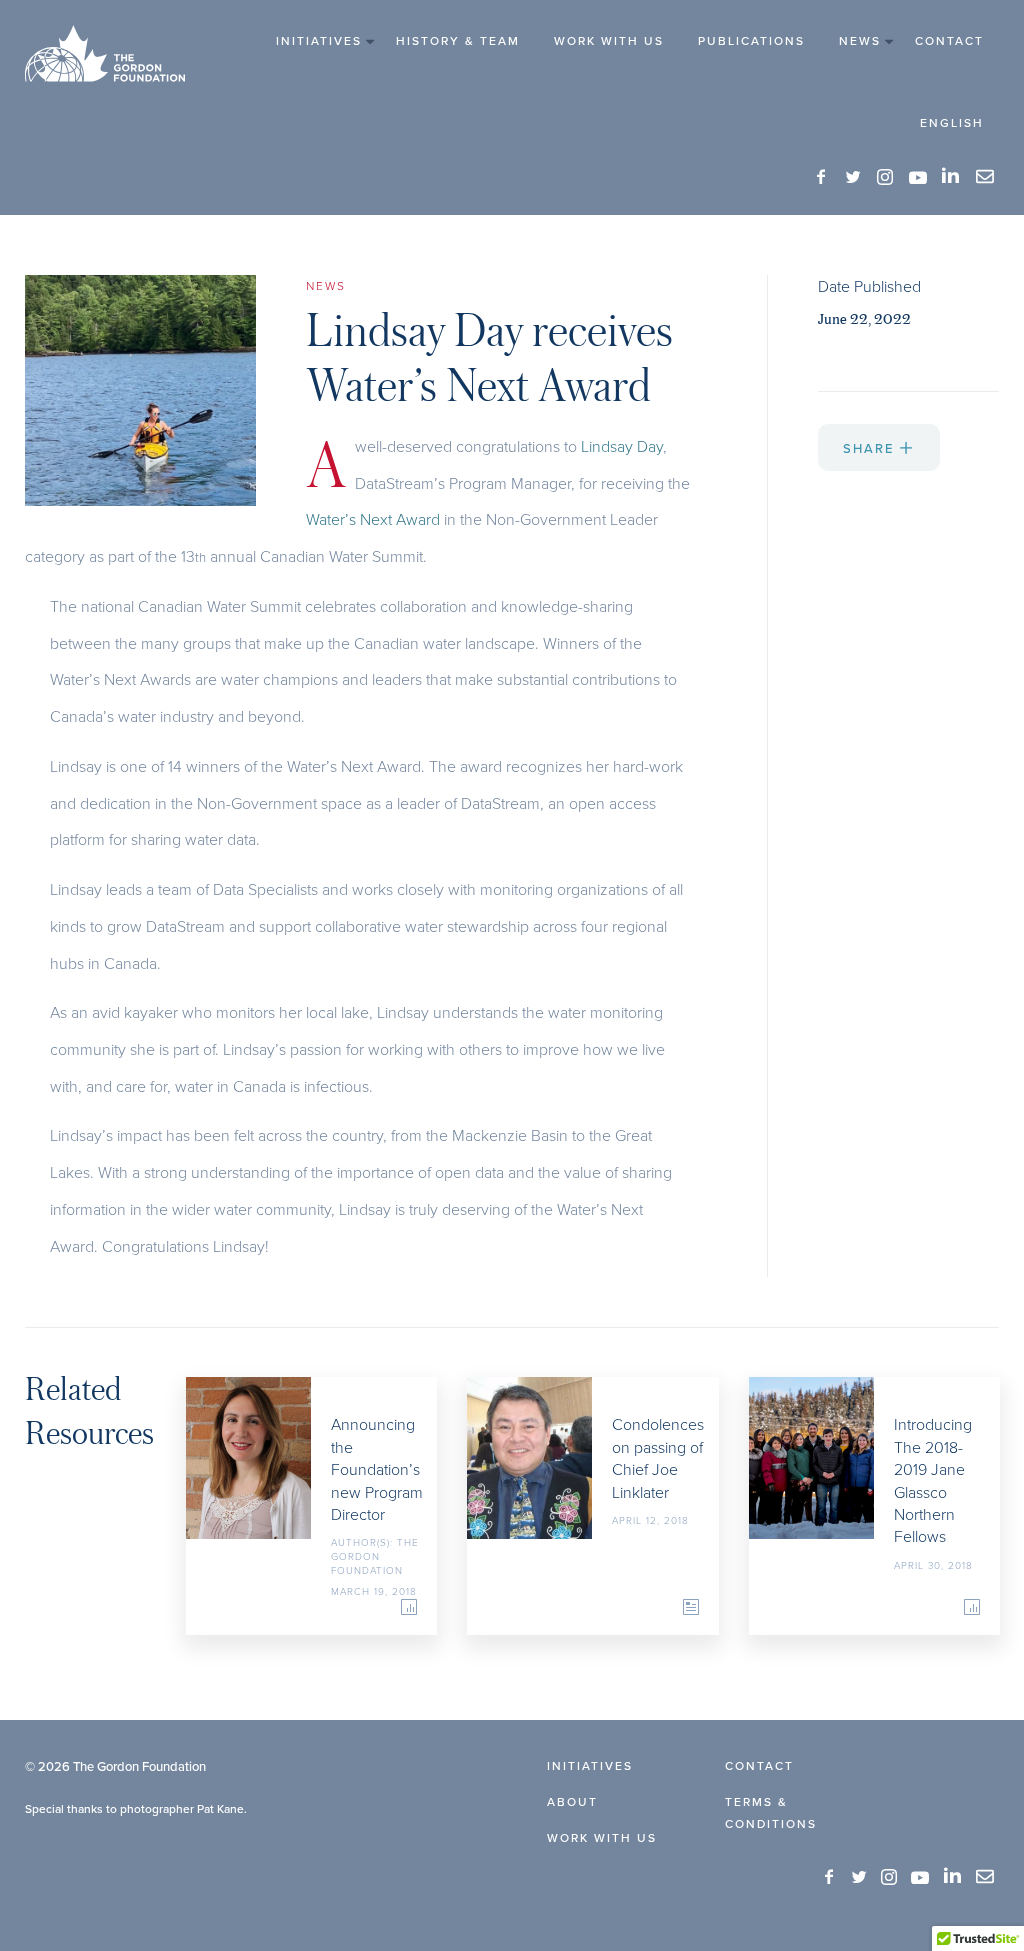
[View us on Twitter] (854, 177)
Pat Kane (220, 1808)
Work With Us (609, 40)
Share (871, 448)
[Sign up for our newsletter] (985, 177)
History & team (458, 40)
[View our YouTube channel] (918, 177)
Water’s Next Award (373, 519)
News (860, 40)
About (572, 1801)
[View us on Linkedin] (951, 176)
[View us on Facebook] (822, 177)
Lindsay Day (622, 446)
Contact (949, 40)
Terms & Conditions (771, 1812)
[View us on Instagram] (886, 177)
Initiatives (319, 40)
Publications (751, 40)
